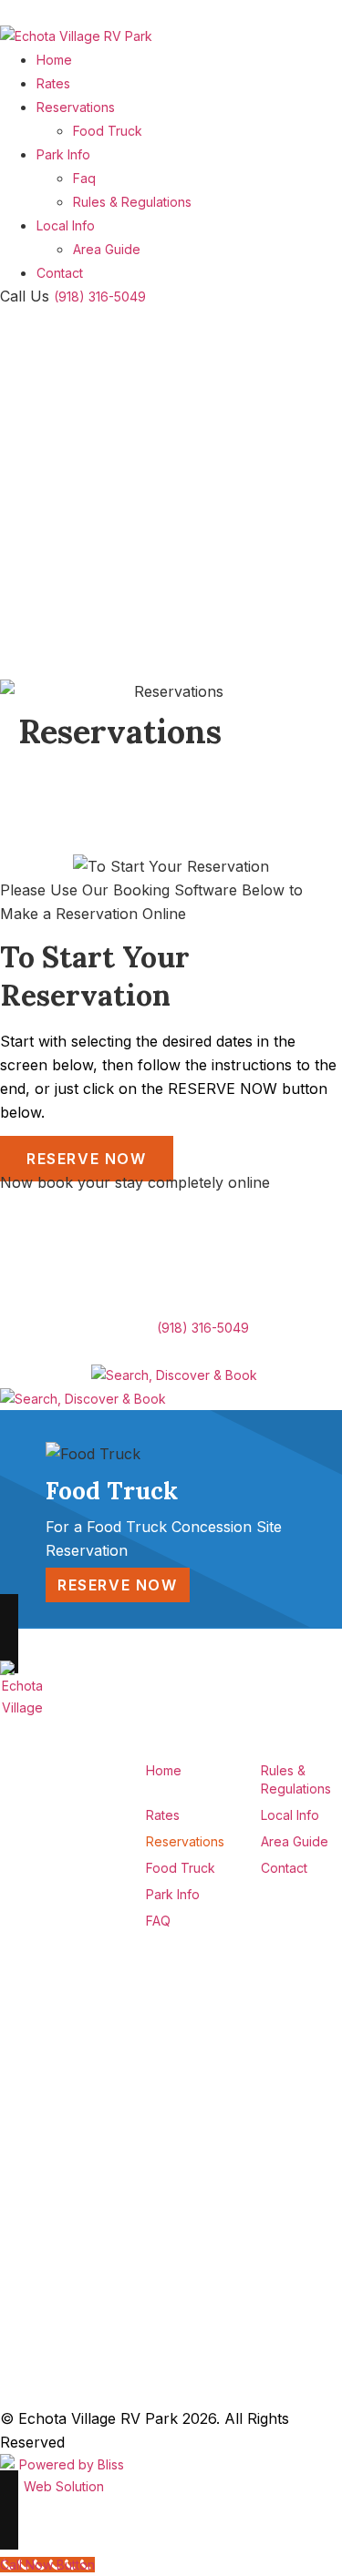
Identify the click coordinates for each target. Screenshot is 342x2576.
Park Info (63, 154)
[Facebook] (117, 2147)
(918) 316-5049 (100, 296)
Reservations (76, 107)
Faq (84, 178)
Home (54, 60)
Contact (60, 273)
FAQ (158, 1921)
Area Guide (107, 249)
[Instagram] (117, 2181)
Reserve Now (87, 1159)
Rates (53, 83)
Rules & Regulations (132, 202)
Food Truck (108, 131)
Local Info (66, 225)
